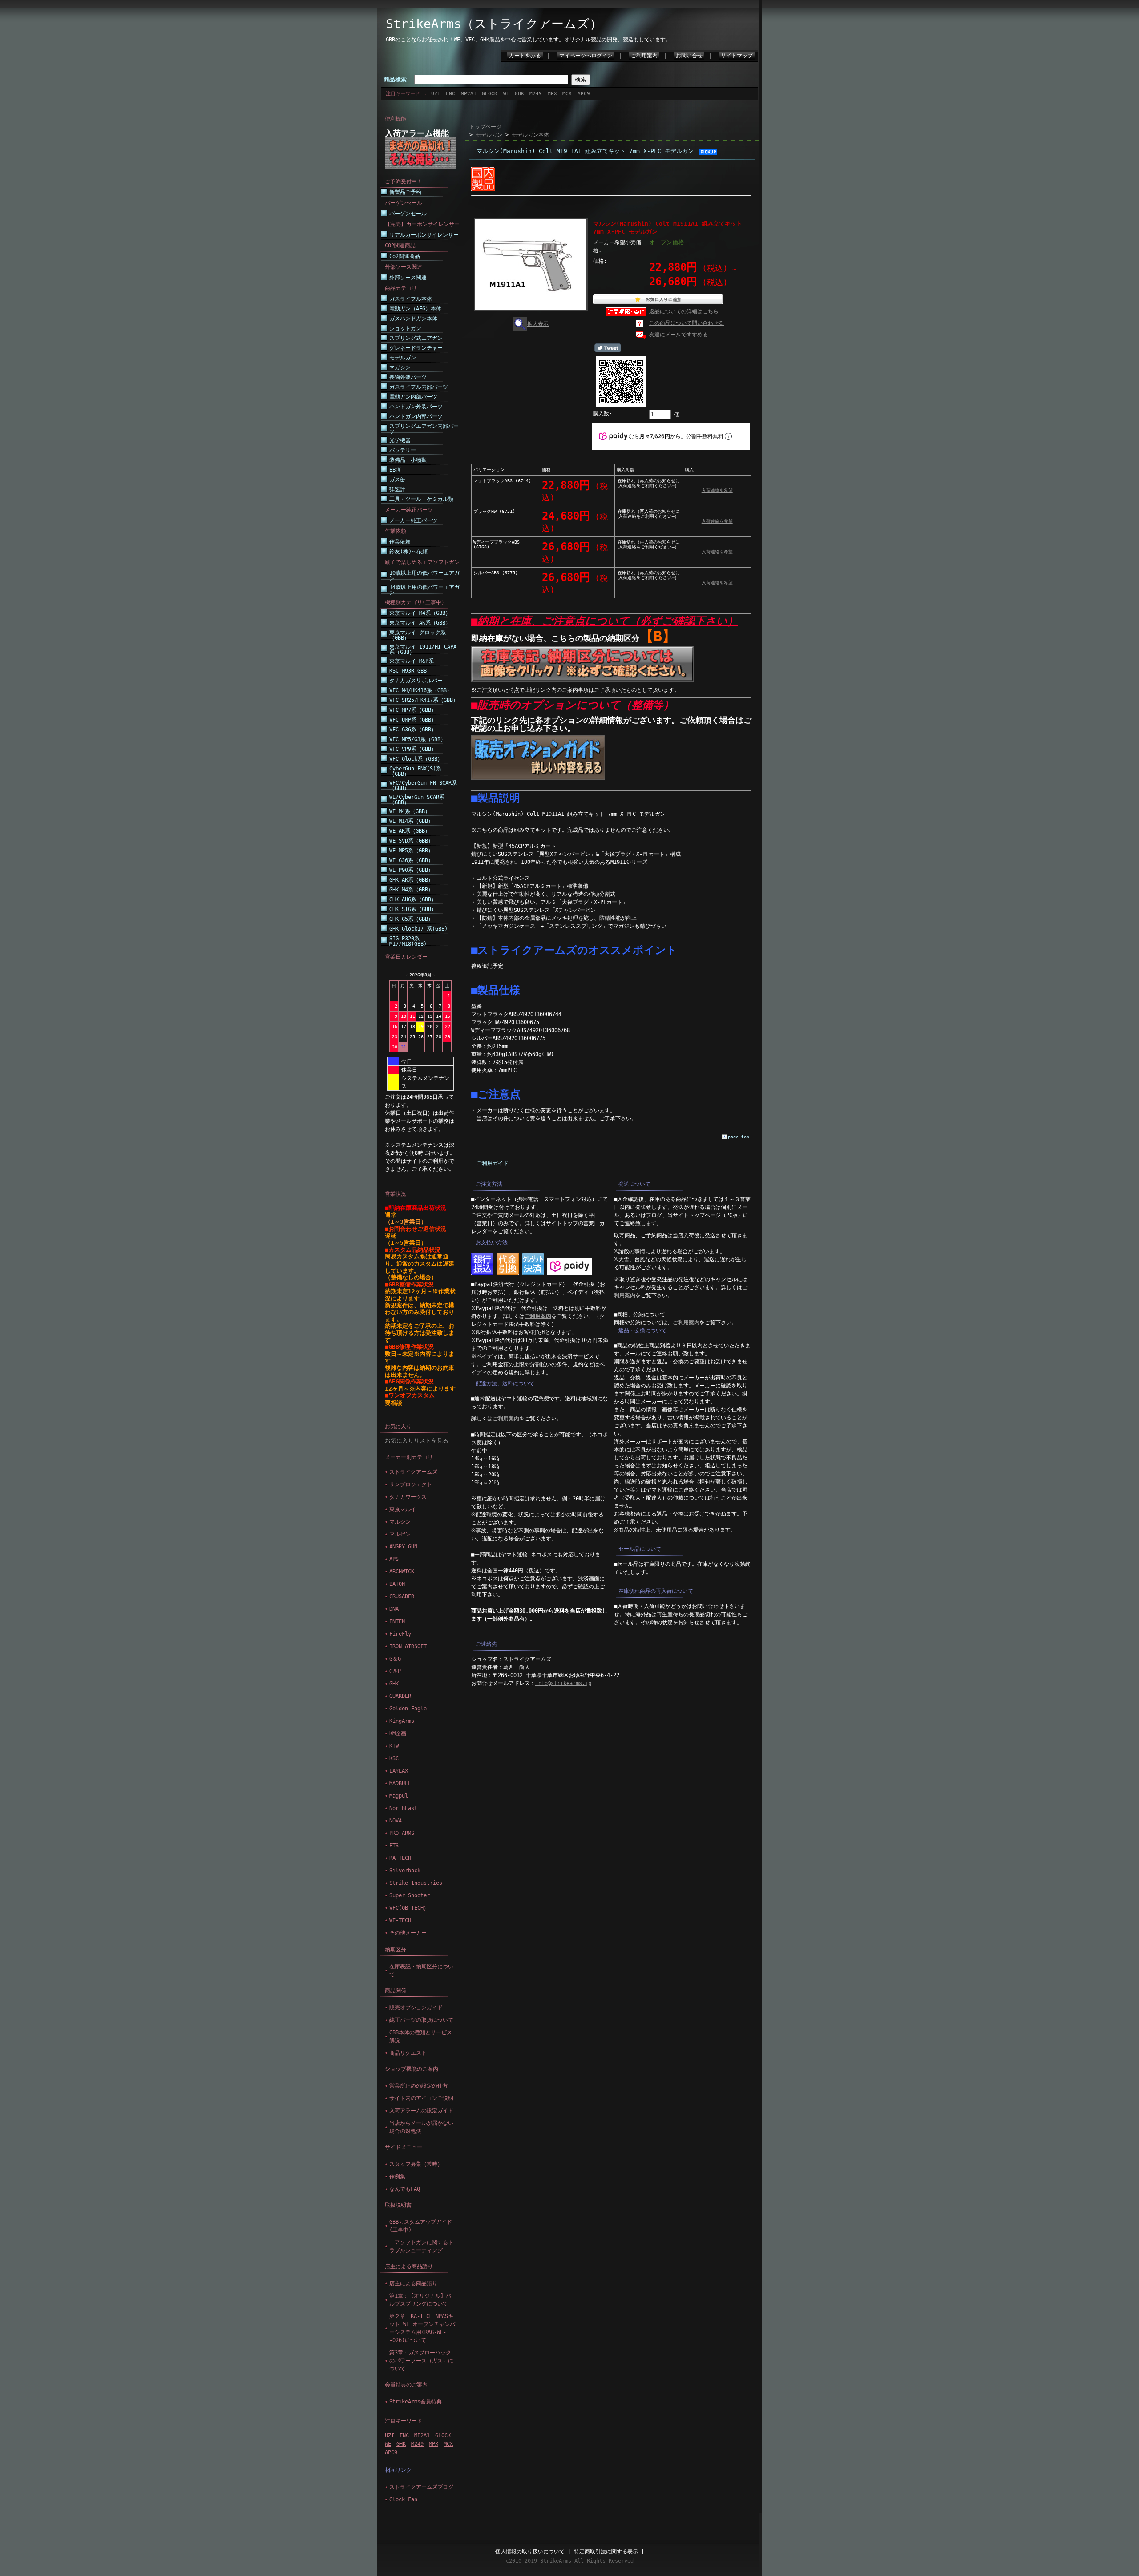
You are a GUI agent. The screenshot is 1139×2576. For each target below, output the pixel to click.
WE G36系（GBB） (411, 860)
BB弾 (395, 470)
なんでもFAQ (405, 2189)
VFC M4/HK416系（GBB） (421, 690)
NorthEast (403, 1808)
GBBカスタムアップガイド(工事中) (421, 2226)
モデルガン (403, 358)
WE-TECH (400, 1920)
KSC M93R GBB (408, 671)
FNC (450, 94)
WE (506, 94)
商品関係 (396, 1991)
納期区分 (396, 1950)
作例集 (397, 2177)
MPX (552, 94)
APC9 (584, 94)
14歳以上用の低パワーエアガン (424, 590)
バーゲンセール (408, 214)
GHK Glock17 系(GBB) (418, 929)
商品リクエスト (408, 2053)
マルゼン (400, 1534)
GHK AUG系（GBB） (413, 899)
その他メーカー (408, 1933)
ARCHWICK (402, 1572)
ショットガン (405, 328)
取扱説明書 (398, 2205)
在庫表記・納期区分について (421, 1971)
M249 (536, 94)
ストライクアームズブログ (421, 2487)
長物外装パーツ (408, 377)
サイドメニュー (404, 2147)
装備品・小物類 (408, 460)
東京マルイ (403, 1509)
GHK (519, 94)
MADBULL (400, 1783)
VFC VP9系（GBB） (413, 749)
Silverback (405, 1871)
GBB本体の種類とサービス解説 (421, 2036)
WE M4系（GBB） (410, 811)
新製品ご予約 (405, 192)
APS (394, 1559)
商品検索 (395, 79)
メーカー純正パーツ (413, 520)
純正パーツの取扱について (421, 2020)
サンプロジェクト (411, 1484)
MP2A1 (469, 94)
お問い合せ (689, 56)
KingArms (402, 1721)
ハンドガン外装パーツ (416, 407)
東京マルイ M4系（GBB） (420, 613)
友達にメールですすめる (679, 335)
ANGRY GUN (403, 1547)
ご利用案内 (644, 56)
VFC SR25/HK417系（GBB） (424, 700)
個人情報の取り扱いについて (530, 2552)
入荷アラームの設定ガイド (421, 2111)
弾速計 (397, 489)
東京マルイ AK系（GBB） (420, 623)
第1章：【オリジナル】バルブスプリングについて (420, 2300)
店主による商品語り (409, 2266)
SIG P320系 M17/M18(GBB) (408, 941)
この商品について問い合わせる (687, 323)
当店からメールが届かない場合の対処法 (421, 2127)
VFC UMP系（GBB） (413, 720)
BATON (397, 1584)
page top (739, 1137)
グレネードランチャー (416, 348)
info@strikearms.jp (563, 1683)
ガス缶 (397, 480)
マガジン (400, 367)
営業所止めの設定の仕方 (419, 2086)
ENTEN (397, 1621)
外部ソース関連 (408, 278)
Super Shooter (410, 1895)
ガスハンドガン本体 (413, 318)
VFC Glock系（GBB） (416, 759)
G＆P (395, 1671)
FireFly (400, 1634)
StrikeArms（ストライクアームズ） (494, 24)
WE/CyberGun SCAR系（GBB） (417, 800)
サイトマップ (737, 56)
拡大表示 (538, 324)
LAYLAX (399, 1771)
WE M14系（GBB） (411, 821)
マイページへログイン (586, 56)
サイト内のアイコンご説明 (421, 2098)
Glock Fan (403, 2499)
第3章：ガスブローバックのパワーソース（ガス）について (421, 2361)
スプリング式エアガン (416, 338)
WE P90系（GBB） (411, 870)
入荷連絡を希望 (717, 490)
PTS (394, 1846)
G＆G (395, 1659)
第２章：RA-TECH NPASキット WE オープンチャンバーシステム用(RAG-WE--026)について (422, 2328)
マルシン (400, 1522)
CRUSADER (402, 1596)
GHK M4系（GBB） (411, 890)
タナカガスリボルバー (416, 681)
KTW (394, 1746)
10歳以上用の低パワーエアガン (424, 576)
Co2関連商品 (405, 256)
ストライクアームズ (413, 1472)
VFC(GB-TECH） (409, 1908)
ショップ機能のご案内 (412, 2069)
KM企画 (398, 1733)
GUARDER (400, 1696)
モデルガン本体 (530, 135)
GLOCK (490, 94)
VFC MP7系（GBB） (413, 710)
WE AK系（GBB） (410, 831)
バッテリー (403, 450)
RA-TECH (400, 1858)
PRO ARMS (402, 1833)
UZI (436, 94)
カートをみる (525, 56)
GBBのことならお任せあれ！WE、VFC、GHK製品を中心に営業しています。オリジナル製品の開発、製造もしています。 (528, 40)
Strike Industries (416, 1883)
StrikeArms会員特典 (416, 2402)
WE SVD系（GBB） (411, 841)
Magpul (399, 1796)
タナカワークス (408, 1497)
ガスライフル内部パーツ (419, 387)
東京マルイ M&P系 (412, 661)
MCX (567, 94)
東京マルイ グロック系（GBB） (418, 635)
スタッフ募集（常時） (416, 2164)
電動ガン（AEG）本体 (415, 309)
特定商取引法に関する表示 (606, 2552)
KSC (394, 1758)
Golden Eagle (408, 1709)
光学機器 (400, 440)
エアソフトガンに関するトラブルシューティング (421, 2246)
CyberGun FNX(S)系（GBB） (415, 771)
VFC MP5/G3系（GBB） (418, 739)
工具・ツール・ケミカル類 (421, 499)
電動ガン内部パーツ (413, 397)
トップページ (485, 127)
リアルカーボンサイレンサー (424, 235)
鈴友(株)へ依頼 (408, 552)
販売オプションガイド (416, 2008)
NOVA (396, 1821)
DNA (394, 1609)
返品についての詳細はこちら (684, 311)
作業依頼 (400, 542)
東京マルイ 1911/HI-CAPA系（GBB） (423, 649)
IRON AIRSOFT (408, 1646)
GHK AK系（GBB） (411, 880)
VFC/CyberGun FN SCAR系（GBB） (423, 786)
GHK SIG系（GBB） (413, 909)
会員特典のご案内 (406, 2385)
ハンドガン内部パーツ (416, 416)
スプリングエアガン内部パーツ (424, 429)
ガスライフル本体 (411, 299)
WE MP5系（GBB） (411, 851)
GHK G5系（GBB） (411, 919)
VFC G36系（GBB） (413, 730)
